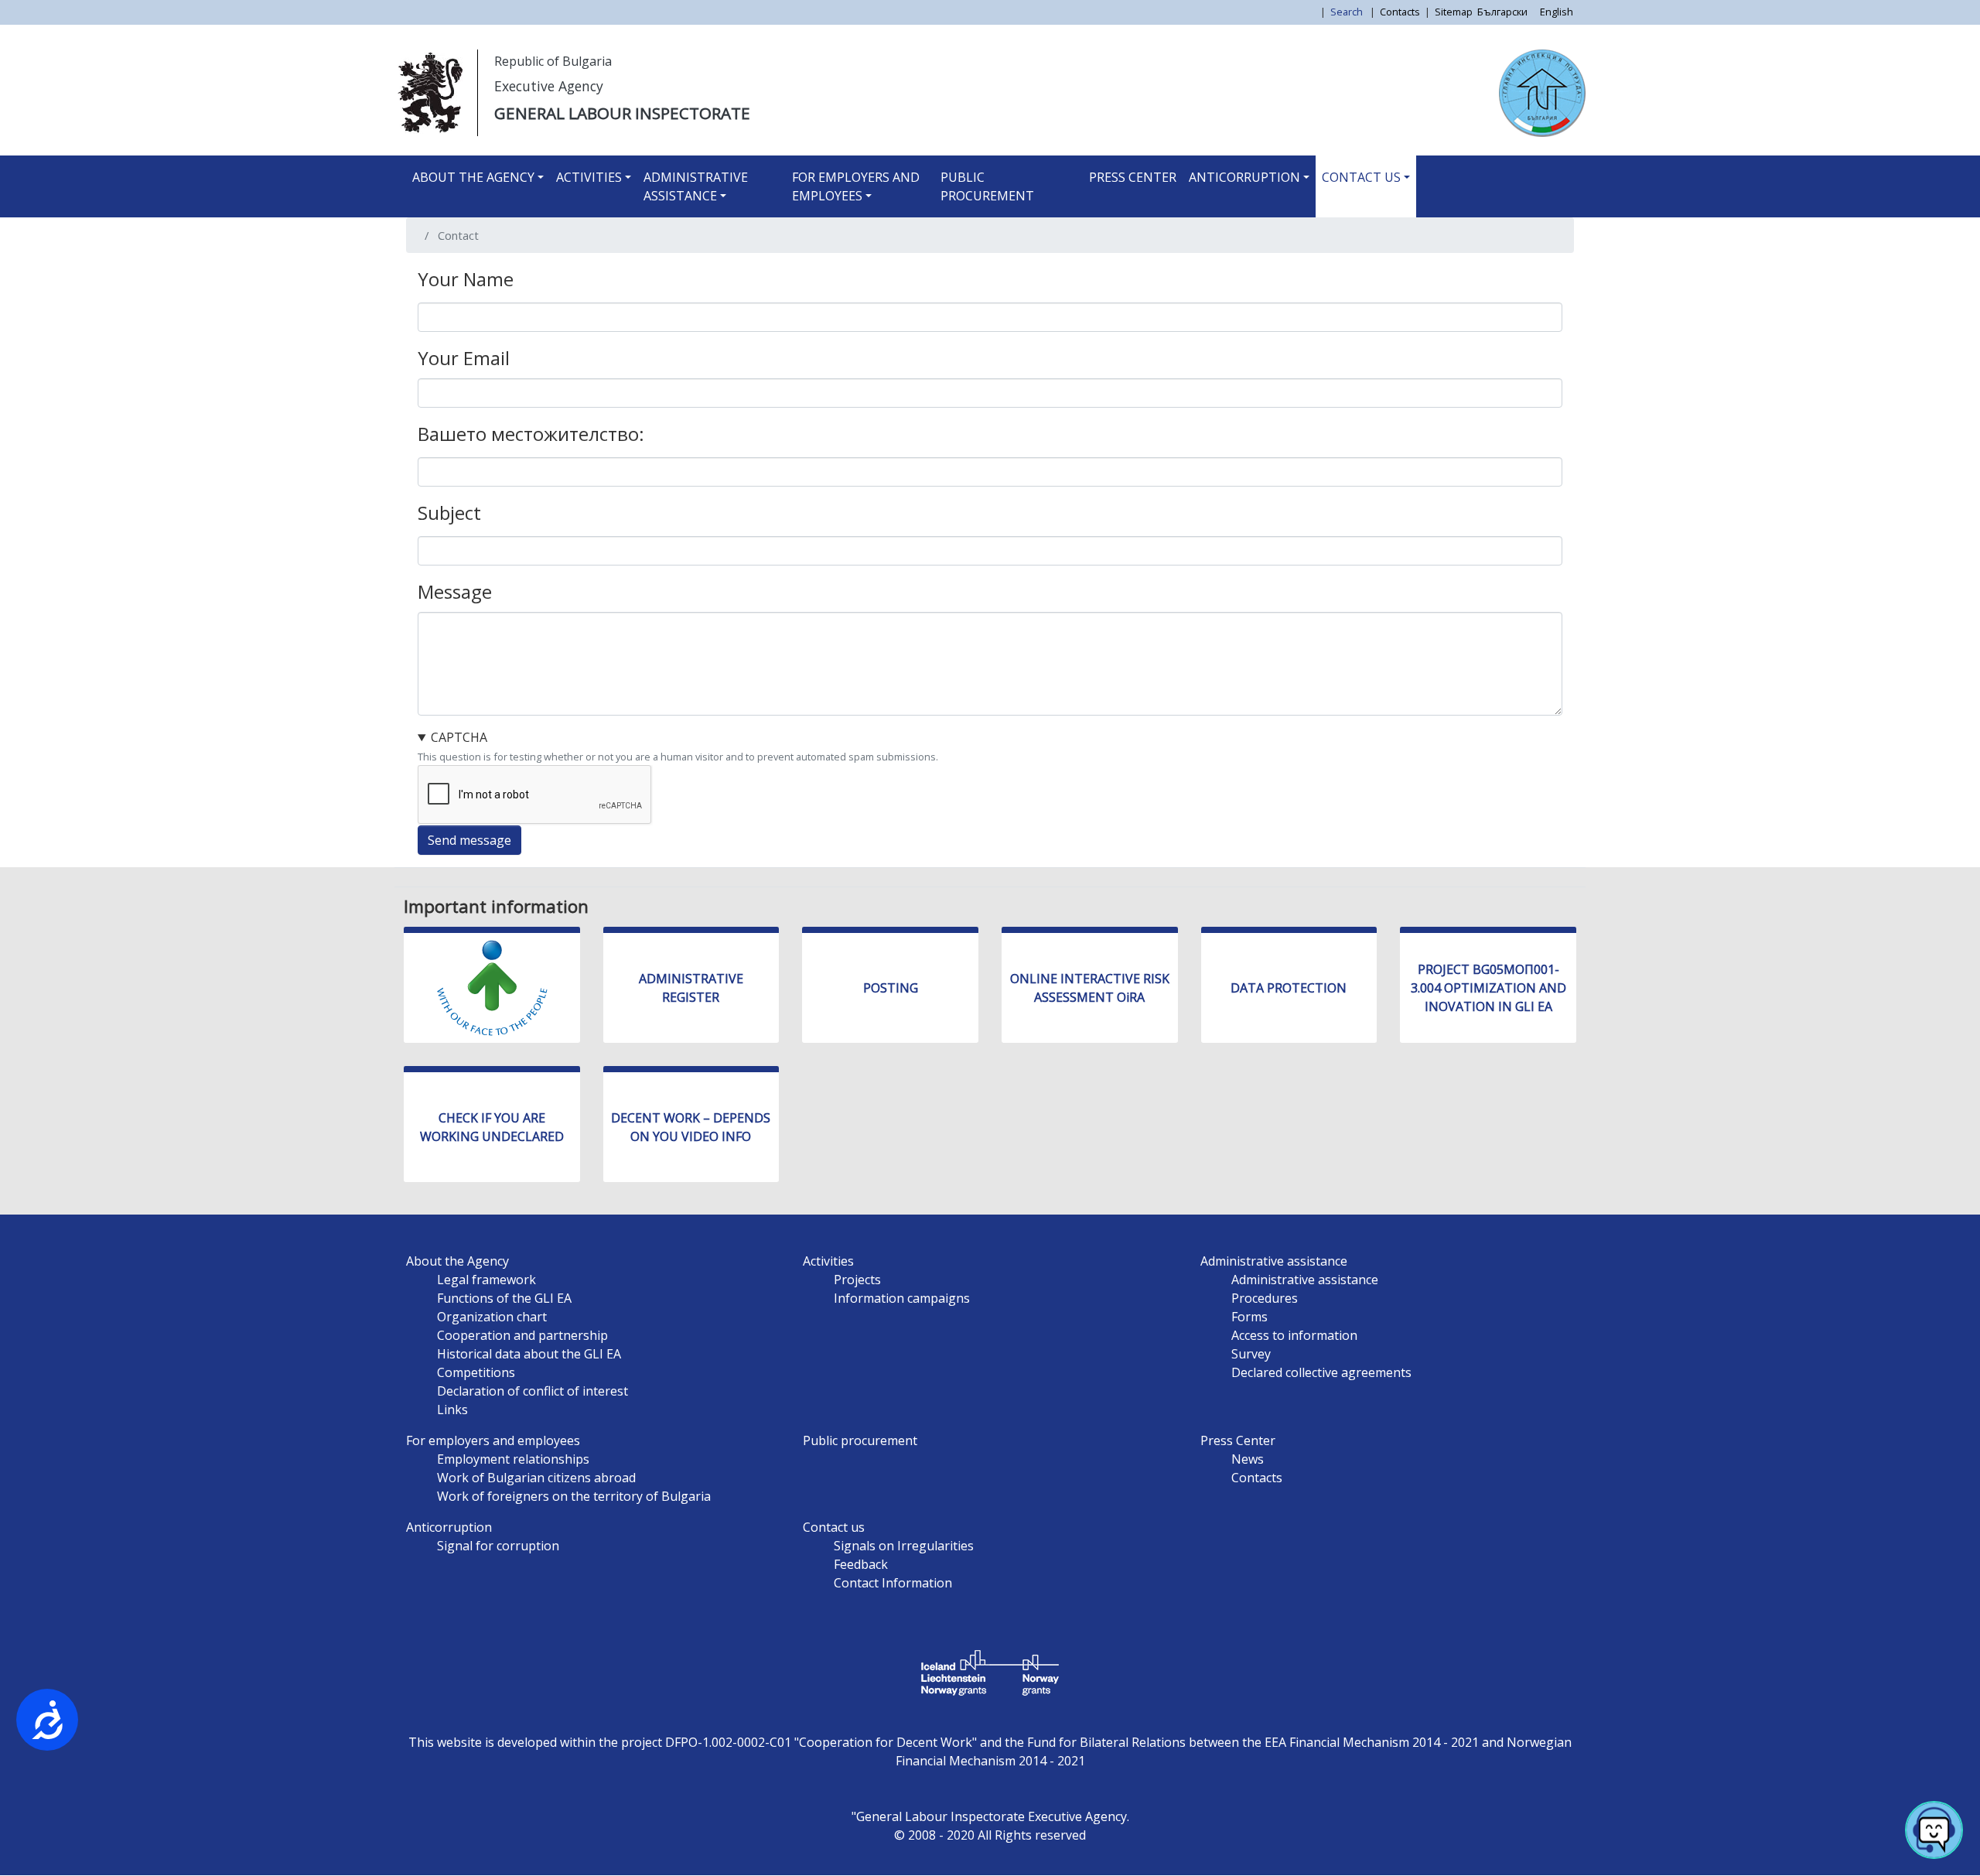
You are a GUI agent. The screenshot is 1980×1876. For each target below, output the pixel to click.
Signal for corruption (498, 1546)
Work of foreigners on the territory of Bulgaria (574, 1496)
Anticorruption (1244, 177)
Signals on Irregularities (904, 1546)
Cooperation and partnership (522, 1335)
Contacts (1400, 12)
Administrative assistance (696, 186)
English (1557, 12)
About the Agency (473, 177)
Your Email (464, 358)
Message (455, 591)
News (1248, 1459)
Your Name (466, 279)
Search (1348, 12)
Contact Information (893, 1583)
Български (1502, 12)
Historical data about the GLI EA (529, 1354)
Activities (589, 177)
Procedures (1265, 1298)
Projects (857, 1280)
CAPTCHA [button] (459, 737)
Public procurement (987, 186)
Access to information (1294, 1335)
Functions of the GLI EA (504, 1298)
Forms (1249, 1317)
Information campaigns (902, 1298)
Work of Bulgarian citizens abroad (536, 1478)
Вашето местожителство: (531, 434)
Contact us (1361, 177)
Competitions (476, 1372)
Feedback (861, 1564)
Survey (1251, 1354)
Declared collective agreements (1321, 1372)
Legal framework (486, 1280)
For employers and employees (856, 186)
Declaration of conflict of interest (533, 1391)
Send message (469, 840)
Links (452, 1410)
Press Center (1133, 177)
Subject (449, 513)
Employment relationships (513, 1459)
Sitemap (1454, 12)
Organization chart (492, 1317)
